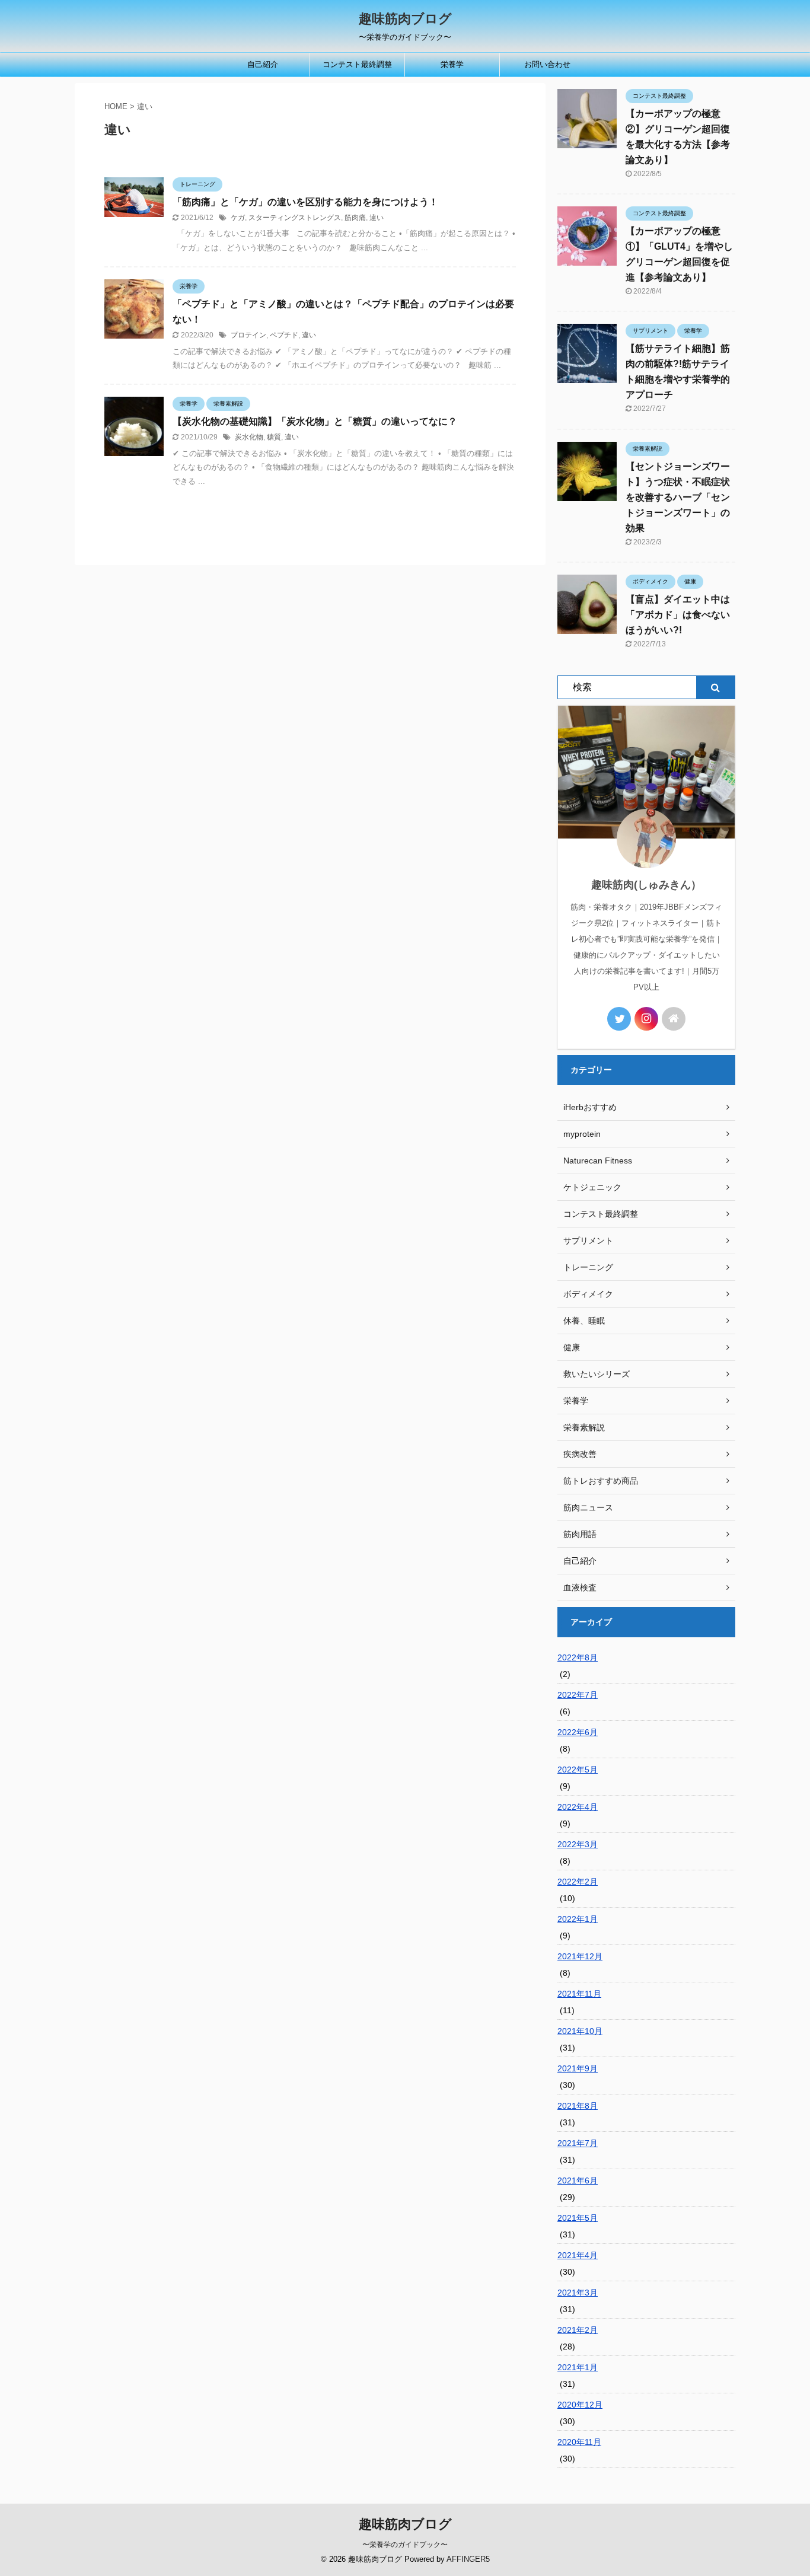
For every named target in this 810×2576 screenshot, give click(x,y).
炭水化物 (249, 437)
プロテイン (248, 335)
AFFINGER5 (468, 2559)
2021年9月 (578, 2068)
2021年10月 (580, 2031)
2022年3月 (578, 1844)
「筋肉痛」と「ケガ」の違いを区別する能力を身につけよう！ (305, 202)
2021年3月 (578, 2293)
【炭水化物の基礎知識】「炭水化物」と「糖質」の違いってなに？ (315, 421)
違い (377, 218)
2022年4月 (578, 1807)
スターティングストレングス (295, 218)
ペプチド (284, 335)
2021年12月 (580, 1956)
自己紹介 (263, 64)
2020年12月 (580, 2405)
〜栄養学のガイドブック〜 (405, 2545)
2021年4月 (578, 2255)
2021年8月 (578, 2106)
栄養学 (452, 64)
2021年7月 (578, 2143)
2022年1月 (578, 1919)
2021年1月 (578, 2367)
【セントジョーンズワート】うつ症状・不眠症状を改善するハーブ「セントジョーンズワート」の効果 (678, 497)
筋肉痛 (355, 218)
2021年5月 (578, 2218)
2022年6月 (578, 1732)
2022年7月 (578, 1695)
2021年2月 (578, 2330)
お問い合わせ (547, 64)
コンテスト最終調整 (357, 64)
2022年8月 (578, 1657)
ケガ (238, 218)
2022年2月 (578, 1882)
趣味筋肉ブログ (405, 19)
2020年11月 (579, 2442)
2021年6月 (578, 2180)
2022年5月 (578, 1770)
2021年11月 (579, 1994)
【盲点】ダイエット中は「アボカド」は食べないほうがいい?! (678, 615)
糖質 (274, 437)
